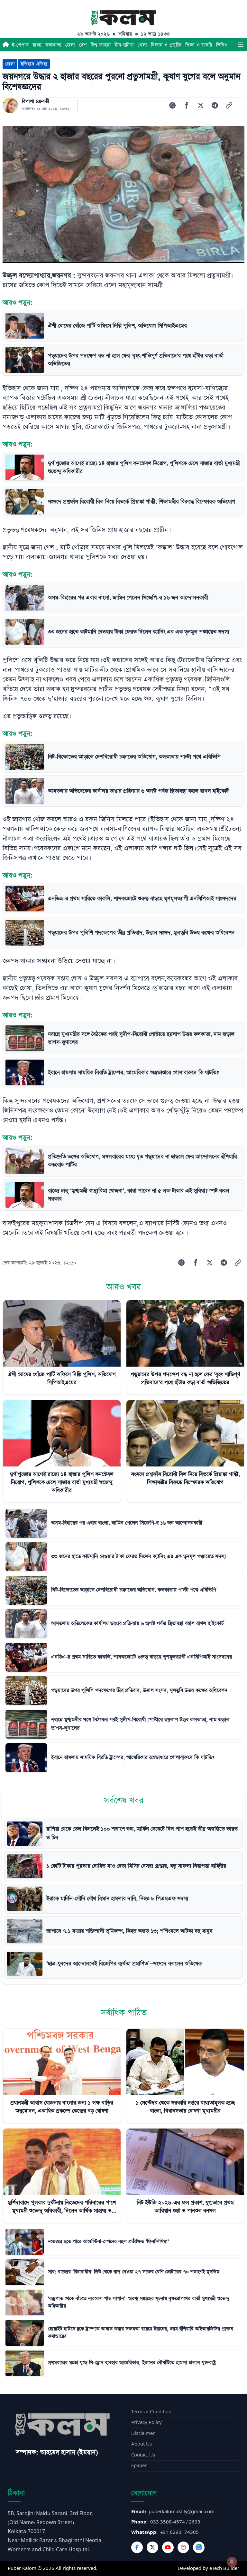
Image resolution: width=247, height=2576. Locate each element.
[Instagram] (183, 2547)
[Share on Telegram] (215, 105)
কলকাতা (53, 45)
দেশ (83, 45)
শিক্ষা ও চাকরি (199, 45)
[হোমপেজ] (6, 45)
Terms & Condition (151, 2412)
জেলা (70, 45)
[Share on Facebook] (187, 105)
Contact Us (143, 2455)
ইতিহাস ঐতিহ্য (34, 64)
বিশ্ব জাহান (101, 45)
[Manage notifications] (232, 2562)
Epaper (139, 2466)
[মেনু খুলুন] (241, 45)
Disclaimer (143, 2433)
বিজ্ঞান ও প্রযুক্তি (166, 45)
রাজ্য (37, 45)
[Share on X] (201, 105)
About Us (142, 2444)
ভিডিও (222, 45)
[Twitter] (152, 2547)
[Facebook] (137, 2547)
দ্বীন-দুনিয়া (124, 45)
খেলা (142, 45)
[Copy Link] (229, 105)
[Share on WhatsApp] (172, 105)
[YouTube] (168, 2547)
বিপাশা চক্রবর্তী (36, 101)
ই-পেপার (20, 45)
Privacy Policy (146, 2422)
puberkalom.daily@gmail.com (182, 2512)
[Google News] (199, 2547)
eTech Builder (224, 2568)
